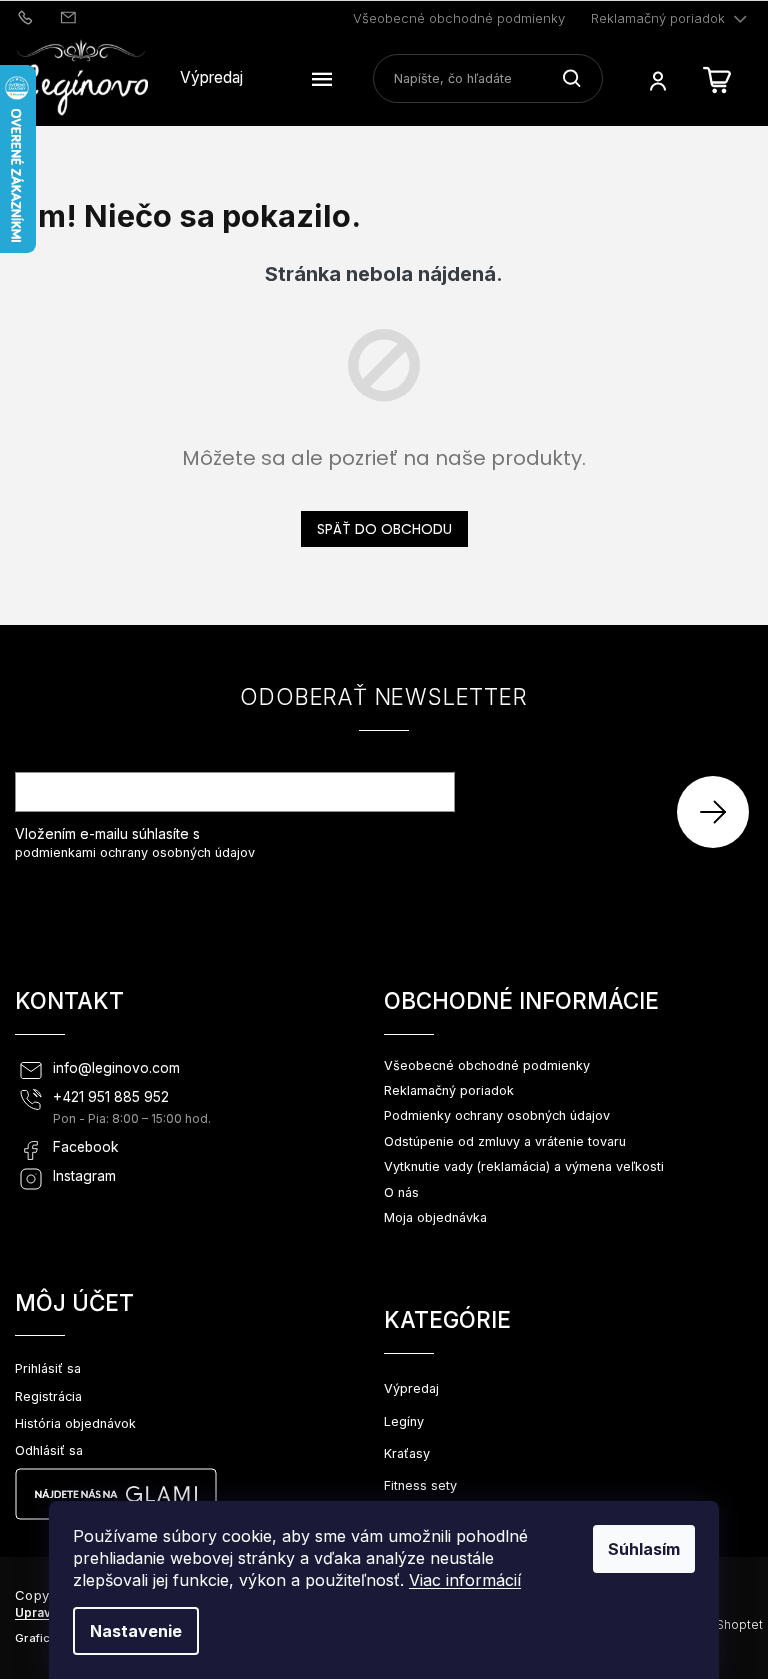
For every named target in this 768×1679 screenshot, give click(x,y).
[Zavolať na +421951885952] (27, 17)
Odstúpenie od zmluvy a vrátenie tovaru (505, 1141)
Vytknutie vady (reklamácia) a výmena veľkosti (524, 1166)
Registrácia (48, 1396)
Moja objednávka (435, 1217)
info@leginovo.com (116, 1068)
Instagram (84, 1176)
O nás (401, 1192)
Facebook (86, 1147)
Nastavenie (136, 1631)
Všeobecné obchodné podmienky (459, 18)
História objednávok (75, 1423)
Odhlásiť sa (49, 1450)
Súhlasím (644, 1549)
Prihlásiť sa (720, 811)
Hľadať (579, 78)
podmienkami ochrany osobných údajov (135, 852)
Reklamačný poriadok (658, 18)
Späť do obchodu (384, 529)
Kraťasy (407, 1453)
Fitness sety (420, 1485)
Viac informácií (465, 1580)
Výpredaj (411, 1388)
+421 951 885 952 (111, 1097)
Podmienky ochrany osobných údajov (497, 1115)
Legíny (404, 1421)
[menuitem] (211, 78)
